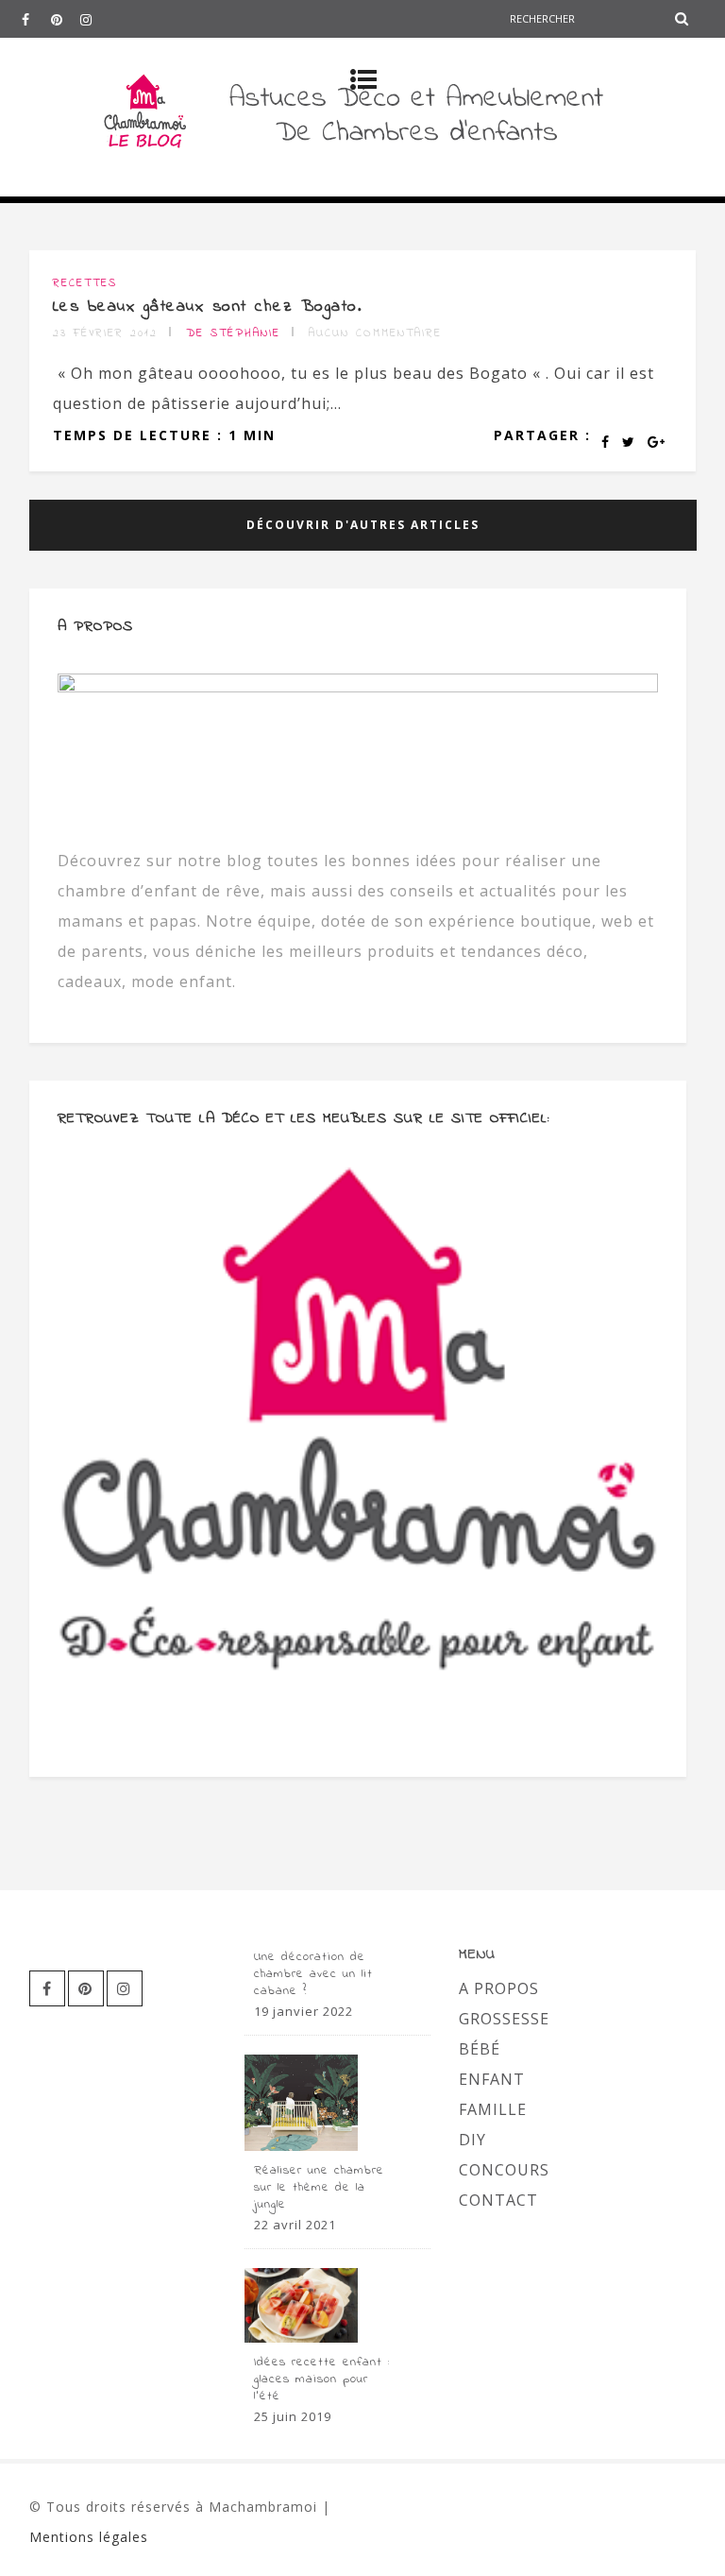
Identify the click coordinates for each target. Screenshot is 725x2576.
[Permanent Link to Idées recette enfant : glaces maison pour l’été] (301, 2337)
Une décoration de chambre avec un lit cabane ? (313, 1974)
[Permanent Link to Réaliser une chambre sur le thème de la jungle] (301, 2145)
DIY (472, 2140)
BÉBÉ (480, 2049)
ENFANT (492, 2079)
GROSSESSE (504, 2019)
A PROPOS (499, 1988)
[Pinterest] (65, 19)
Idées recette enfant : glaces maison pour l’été (322, 2380)
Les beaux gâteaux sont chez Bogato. (208, 307)
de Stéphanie (233, 333)
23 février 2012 (105, 333)
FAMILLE (493, 2109)
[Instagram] (94, 19)
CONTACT (498, 2200)
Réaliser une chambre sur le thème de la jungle (319, 2188)
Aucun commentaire (375, 333)
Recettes (85, 283)
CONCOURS (504, 2170)
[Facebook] (36, 19)
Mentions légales (89, 2537)
